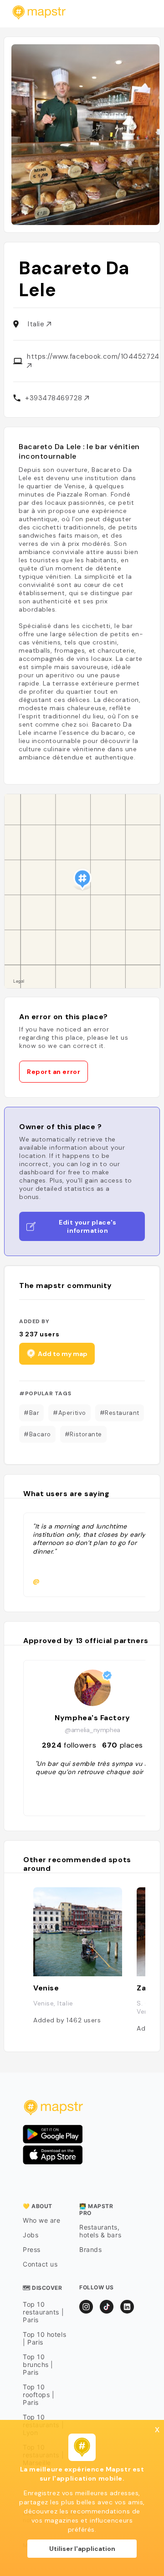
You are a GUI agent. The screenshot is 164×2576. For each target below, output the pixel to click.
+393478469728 (55, 398)
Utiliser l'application (82, 2549)
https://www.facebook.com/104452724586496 (93, 356)
